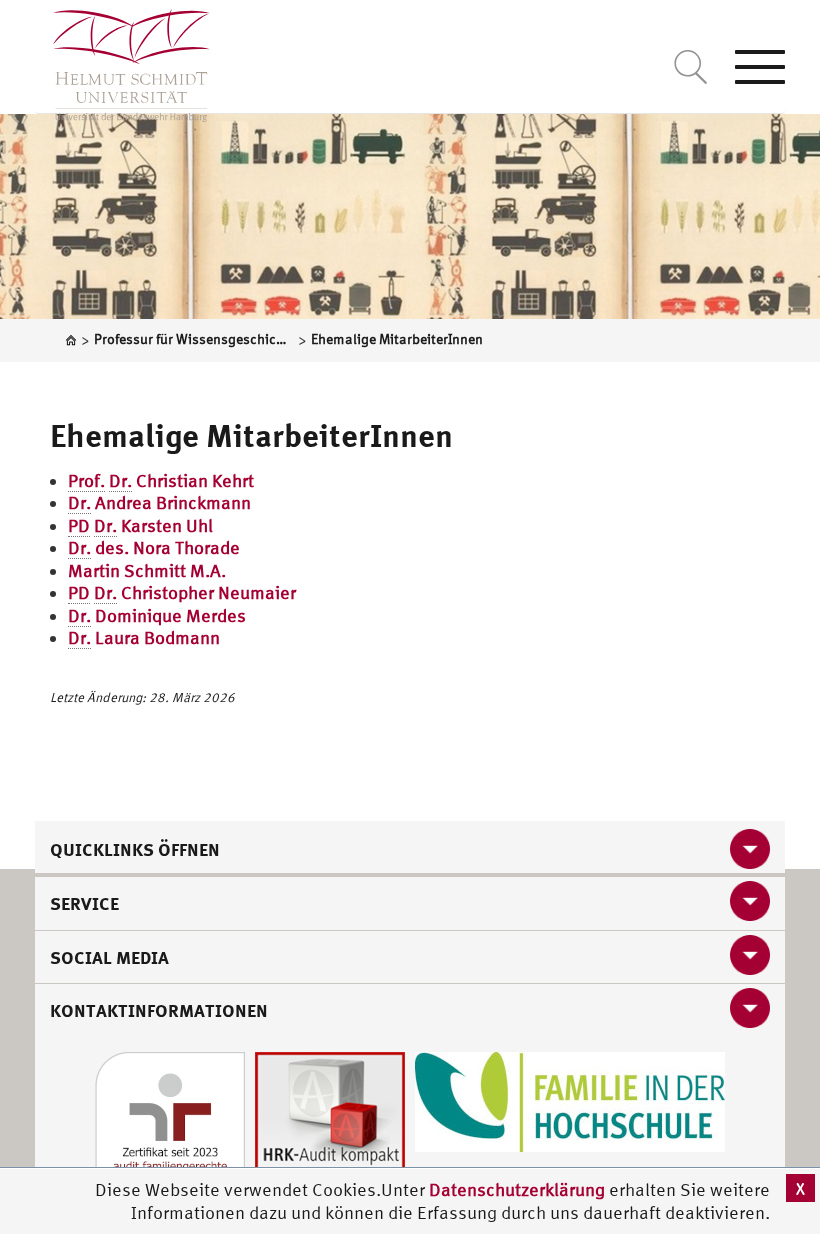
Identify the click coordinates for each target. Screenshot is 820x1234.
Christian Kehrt (161, 480)
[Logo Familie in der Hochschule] (570, 1099)
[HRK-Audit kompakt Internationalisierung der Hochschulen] (330, 1124)
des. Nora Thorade (154, 547)
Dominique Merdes (157, 615)
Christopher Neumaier (182, 592)
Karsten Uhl (140, 525)
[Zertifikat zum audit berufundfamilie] (170, 1124)
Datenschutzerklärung (517, 1189)
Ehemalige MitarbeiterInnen (251, 435)
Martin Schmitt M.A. (147, 570)
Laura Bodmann (144, 637)
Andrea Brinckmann (159, 502)
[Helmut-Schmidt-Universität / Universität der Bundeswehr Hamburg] (122, 61)
